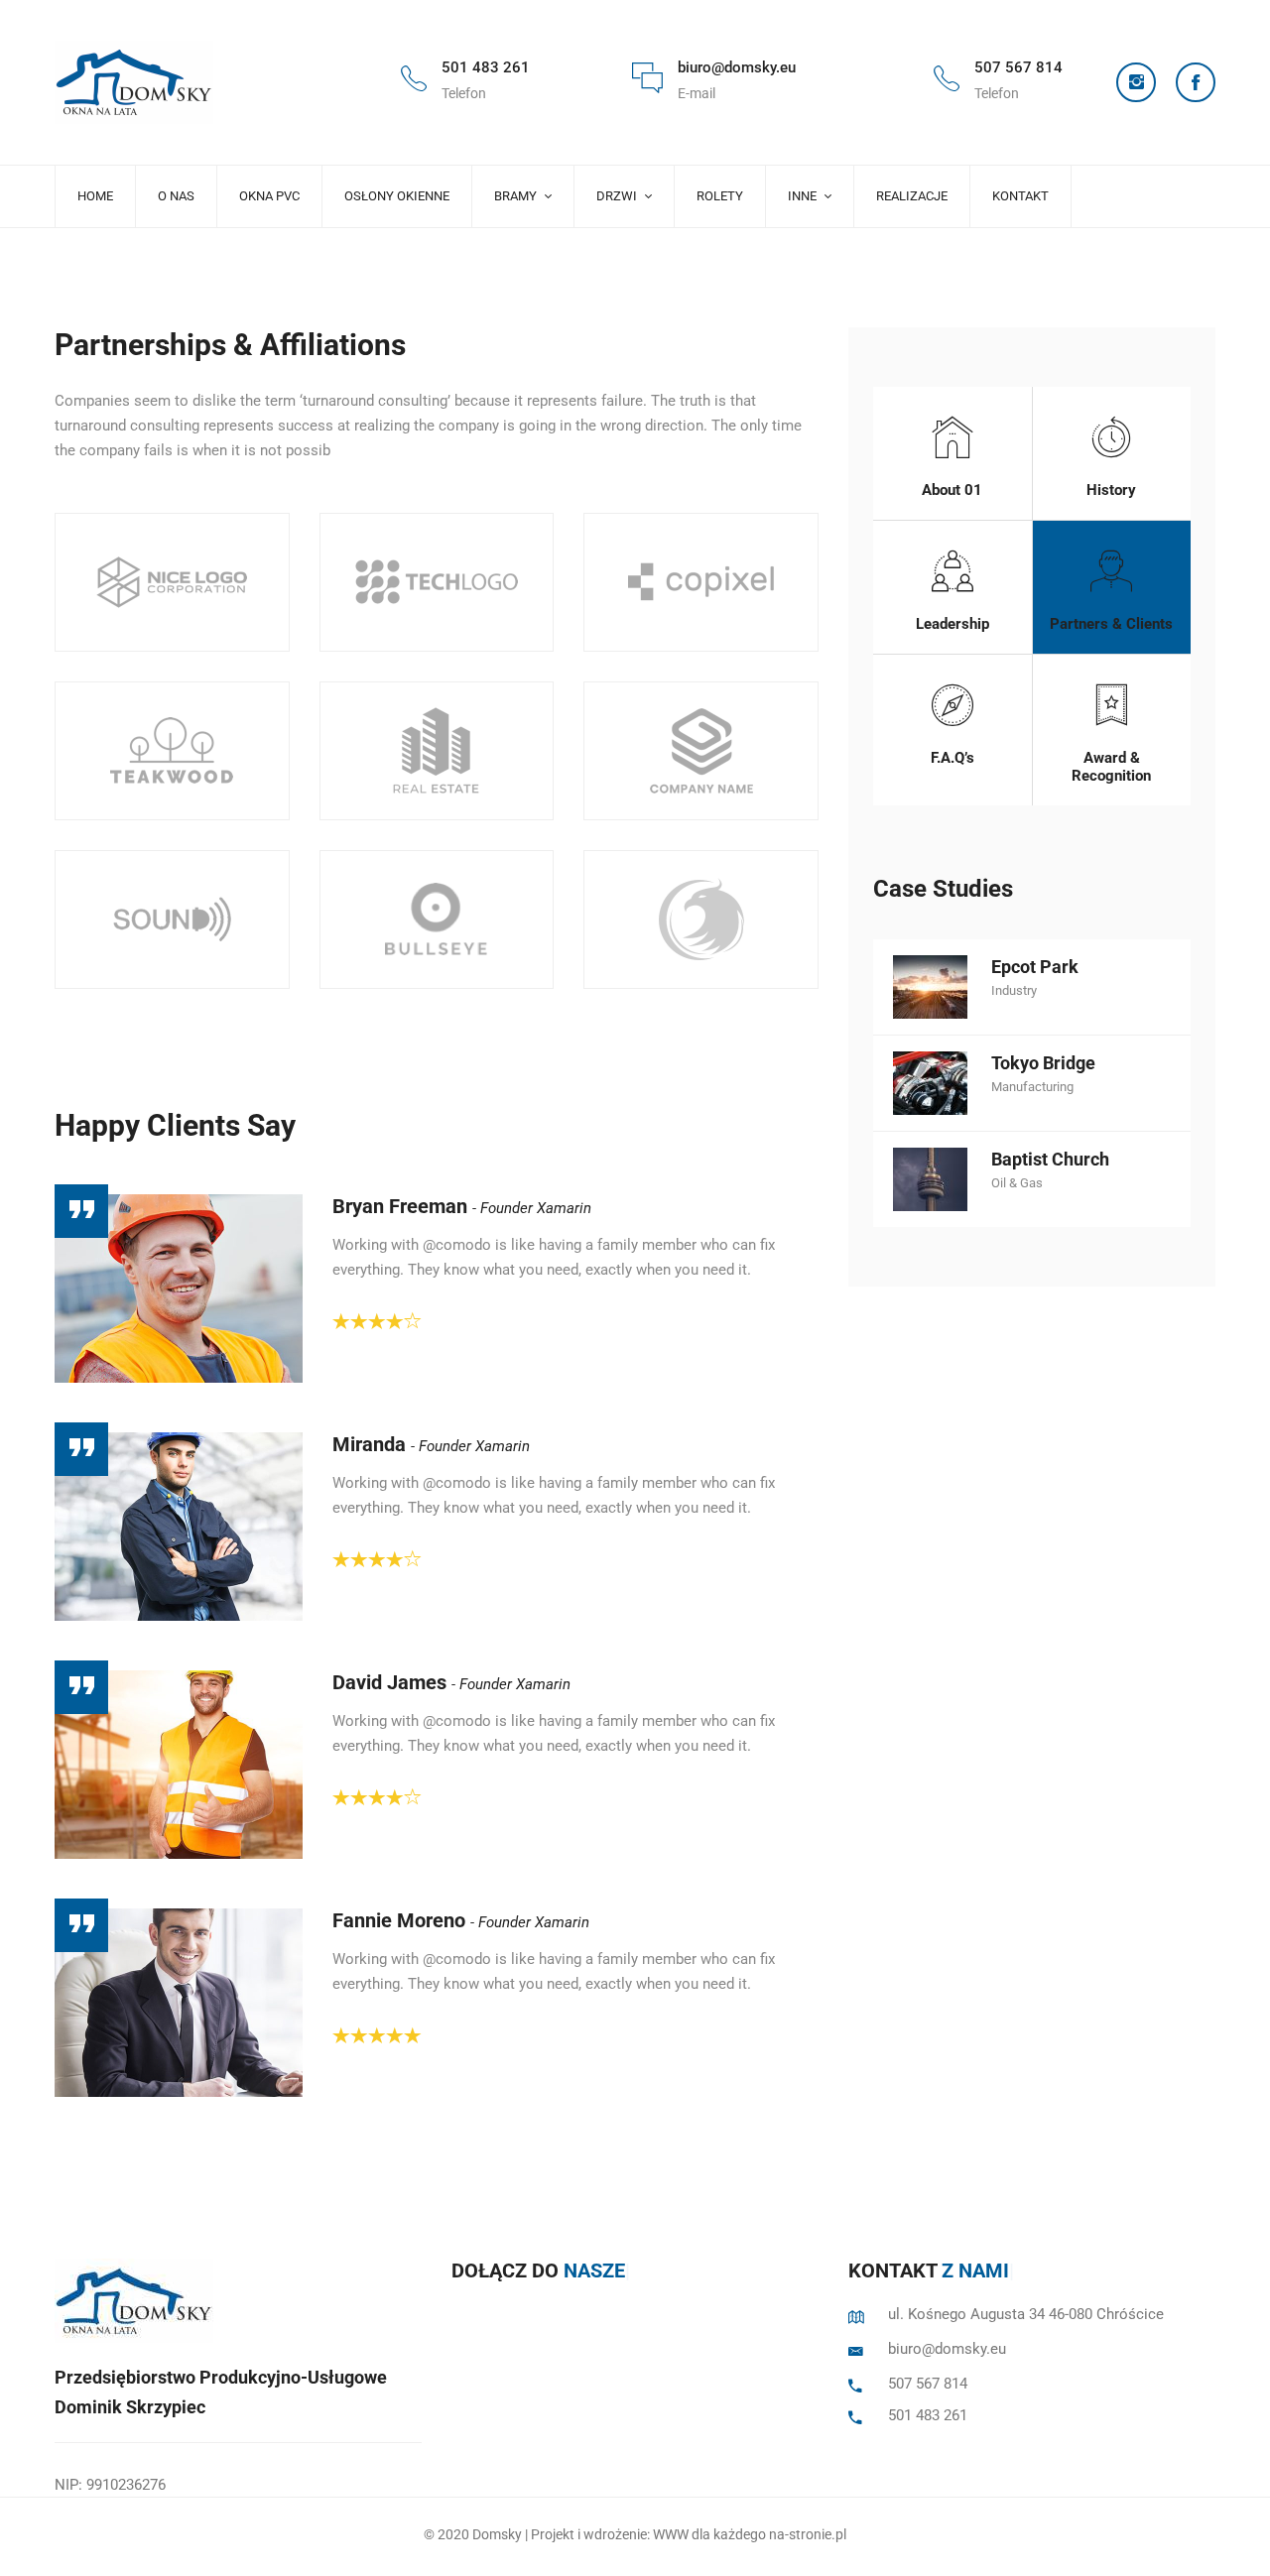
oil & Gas (1017, 1183)
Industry (1014, 990)
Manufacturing (1032, 1087)
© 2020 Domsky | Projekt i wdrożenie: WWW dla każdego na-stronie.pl (635, 2534)
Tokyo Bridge (1043, 1063)
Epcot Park (1035, 967)
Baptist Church (1050, 1159)
